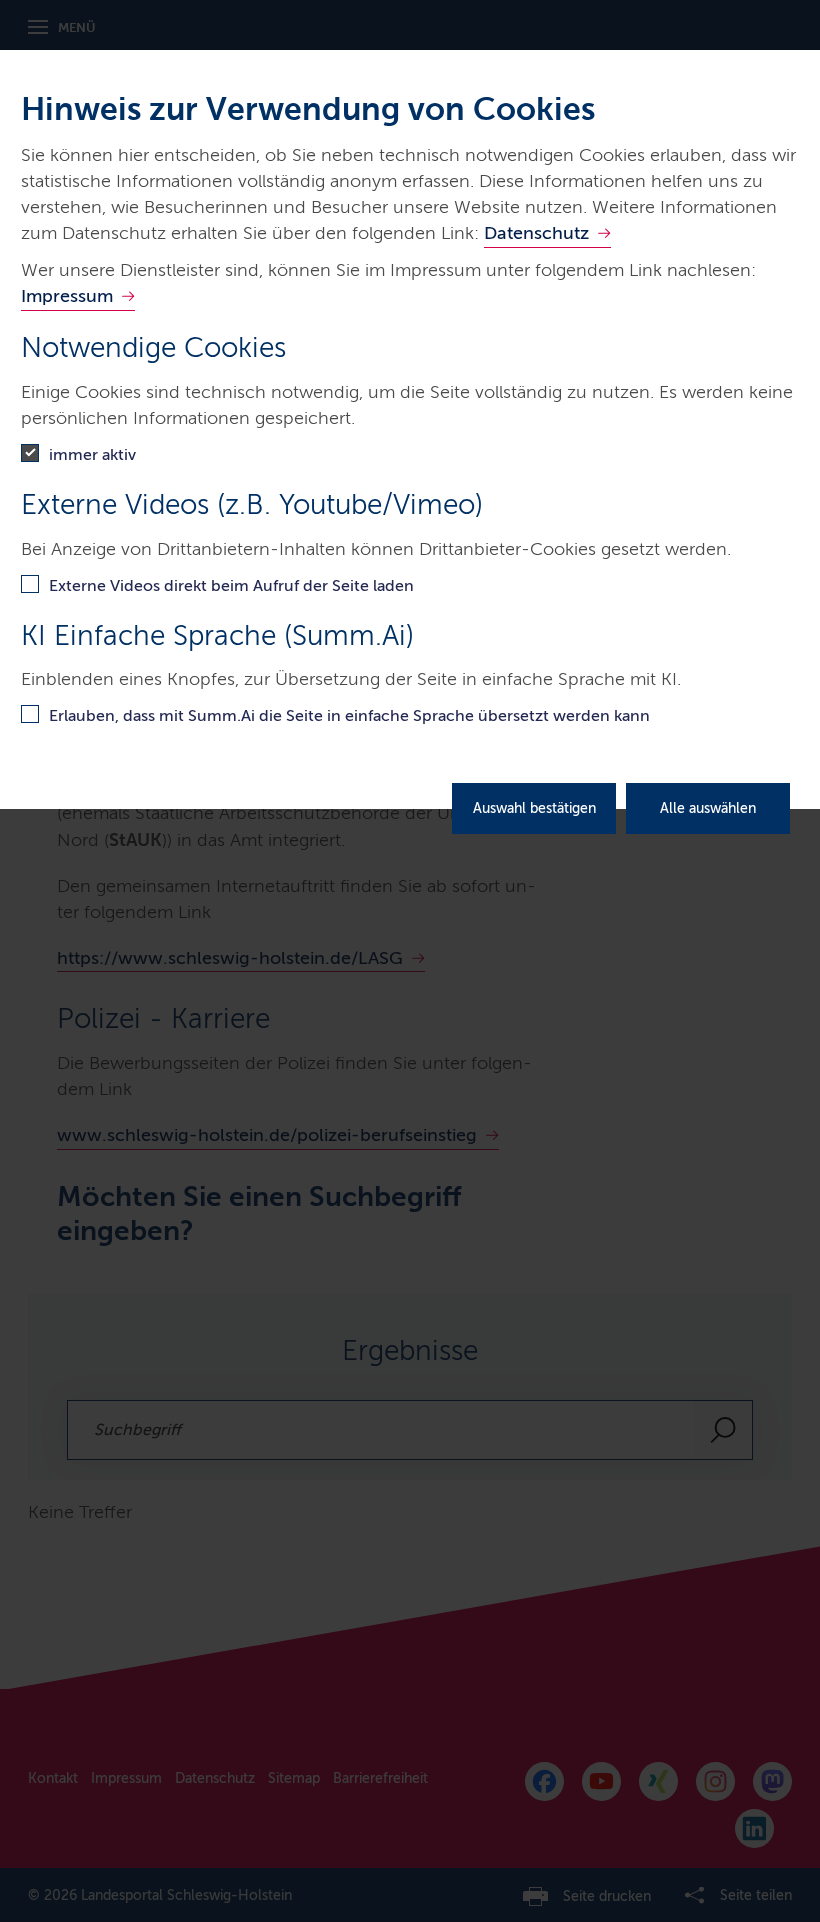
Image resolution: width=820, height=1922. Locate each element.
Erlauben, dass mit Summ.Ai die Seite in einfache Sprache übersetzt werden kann (349, 715)
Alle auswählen (708, 808)
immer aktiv (92, 454)
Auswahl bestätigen (534, 808)
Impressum (67, 296)
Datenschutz (536, 233)
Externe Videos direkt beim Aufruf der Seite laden (231, 585)
